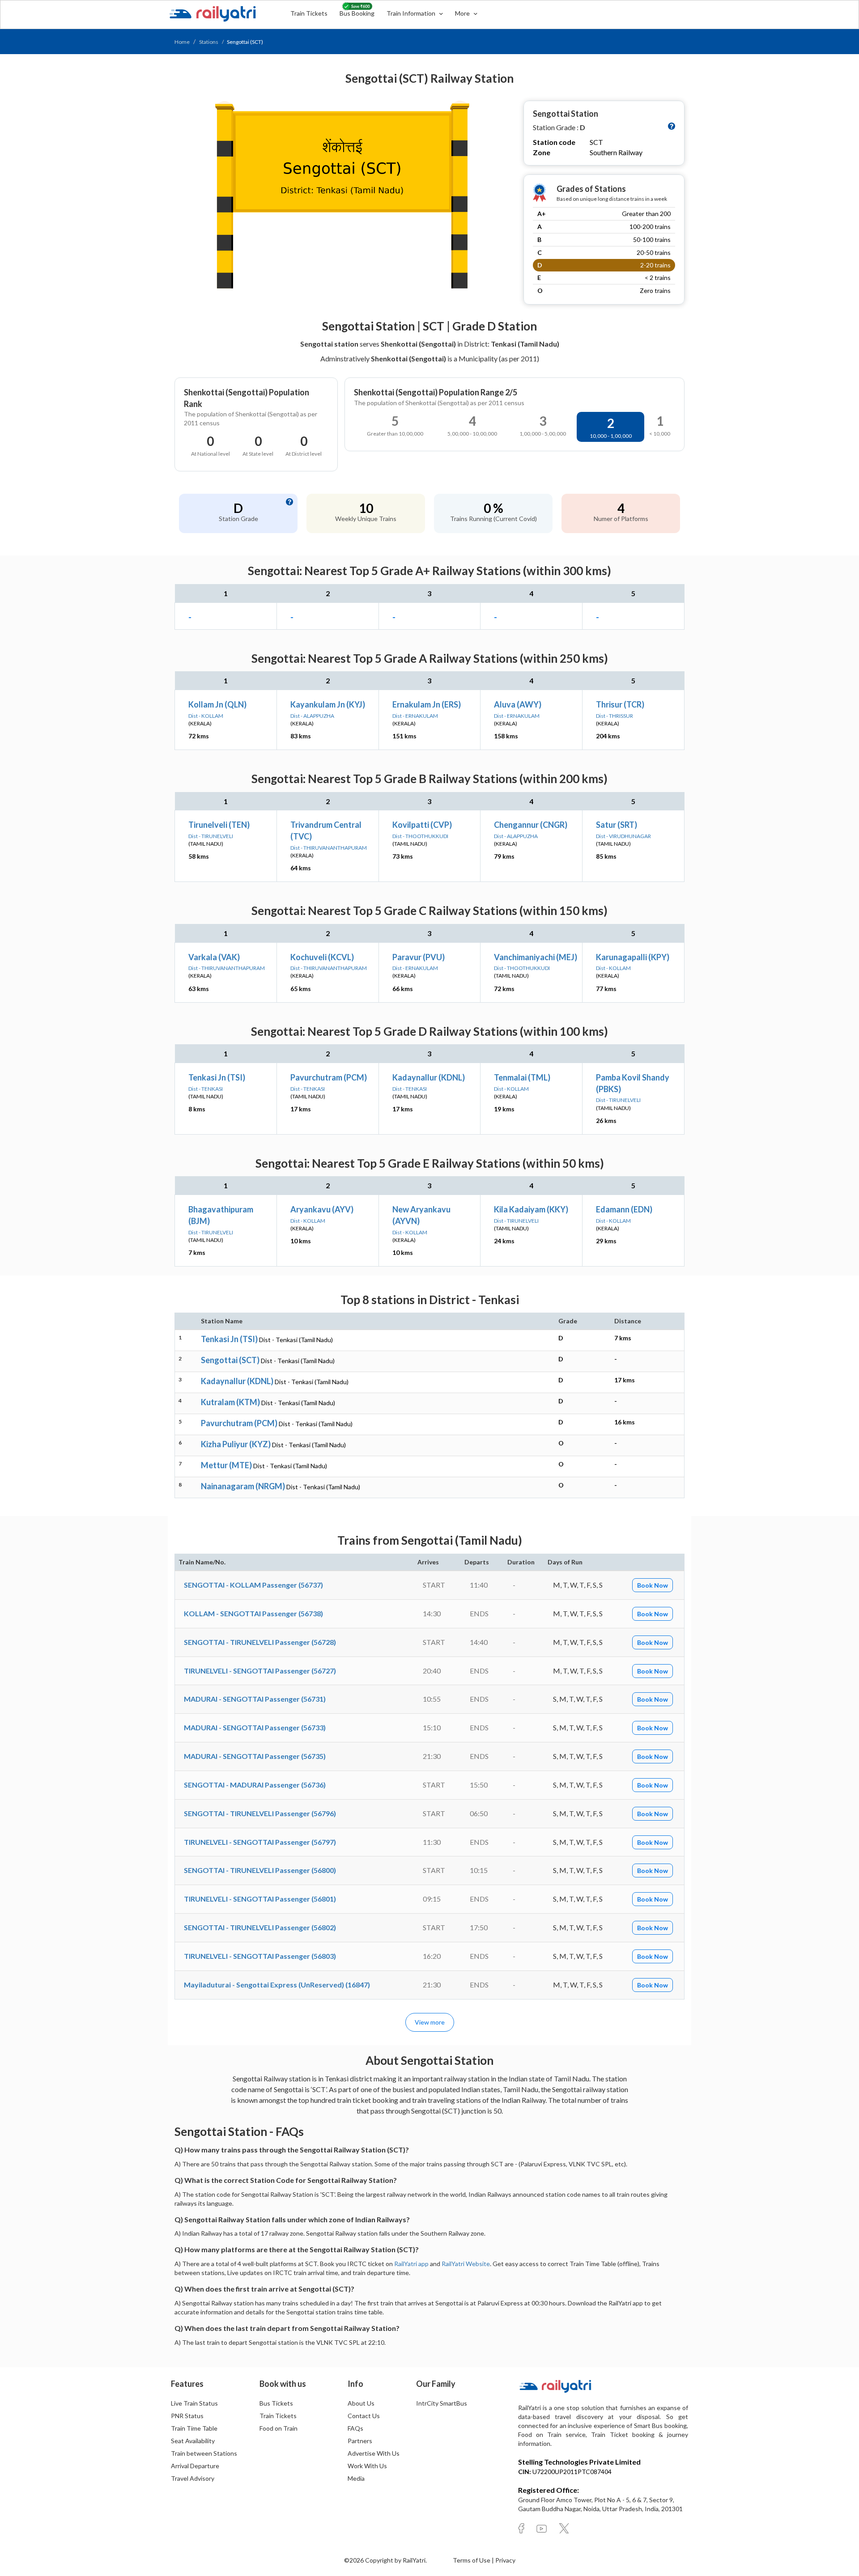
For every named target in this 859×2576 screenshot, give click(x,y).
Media (356, 2478)
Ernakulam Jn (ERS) (427, 704)
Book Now (653, 1585)
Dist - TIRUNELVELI (211, 836)
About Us (361, 2403)
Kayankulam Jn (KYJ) (328, 704)
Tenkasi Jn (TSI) (217, 1077)
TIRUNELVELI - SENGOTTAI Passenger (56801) (260, 1899)
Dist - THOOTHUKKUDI (420, 836)
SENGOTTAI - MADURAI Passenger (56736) (255, 1785)
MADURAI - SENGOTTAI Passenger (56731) (255, 1699)
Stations (209, 42)
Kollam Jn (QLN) (217, 704)
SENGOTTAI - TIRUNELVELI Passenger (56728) (260, 1642)
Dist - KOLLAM (206, 716)
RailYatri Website (466, 2264)
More (463, 13)
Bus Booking (357, 13)
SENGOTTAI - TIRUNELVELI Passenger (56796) (260, 1813)
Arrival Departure (195, 2466)
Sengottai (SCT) (230, 1360)
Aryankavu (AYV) (322, 1209)
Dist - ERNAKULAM (415, 716)
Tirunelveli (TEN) (219, 825)
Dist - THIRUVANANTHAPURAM (329, 848)
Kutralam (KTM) (230, 1402)
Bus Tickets (276, 2403)
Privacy (505, 2560)
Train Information (412, 13)
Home (182, 42)
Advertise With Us (374, 2453)
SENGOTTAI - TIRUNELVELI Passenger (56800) (260, 1870)
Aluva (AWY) (518, 704)
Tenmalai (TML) (522, 1077)
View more (430, 2022)
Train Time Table (194, 2428)
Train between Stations (204, 2453)
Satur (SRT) (617, 825)
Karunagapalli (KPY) (633, 957)
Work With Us (367, 2466)
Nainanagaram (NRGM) (243, 1486)
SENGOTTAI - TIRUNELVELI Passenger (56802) (260, 1927)
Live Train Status (194, 2403)
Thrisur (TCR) (620, 704)
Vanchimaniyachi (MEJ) (536, 957)
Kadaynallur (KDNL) (429, 1077)
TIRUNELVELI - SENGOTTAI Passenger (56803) (260, 1956)
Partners (360, 2441)
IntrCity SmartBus (442, 2403)
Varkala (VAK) (214, 957)
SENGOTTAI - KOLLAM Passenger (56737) (253, 1585)
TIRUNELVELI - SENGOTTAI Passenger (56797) (260, 1842)
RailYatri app (411, 2264)
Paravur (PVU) (419, 957)
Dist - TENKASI (206, 1089)
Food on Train (279, 2428)
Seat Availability (193, 2441)
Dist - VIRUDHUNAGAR (623, 836)
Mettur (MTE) (226, 1465)
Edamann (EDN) (624, 1209)
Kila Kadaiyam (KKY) (531, 1209)
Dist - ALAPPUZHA (312, 716)
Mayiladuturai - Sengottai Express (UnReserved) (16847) (277, 1985)
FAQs (355, 2428)
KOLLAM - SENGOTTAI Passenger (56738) (253, 1613)
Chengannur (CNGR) (531, 825)
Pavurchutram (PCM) (329, 1077)
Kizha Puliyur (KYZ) (236, 1444)
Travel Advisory (193, 2478)
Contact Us (364, 2416)
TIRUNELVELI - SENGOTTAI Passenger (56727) (260, 1671)
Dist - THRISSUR (614, 716)
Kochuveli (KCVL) (322, 957)
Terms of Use (472, 2560)
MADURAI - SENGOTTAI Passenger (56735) (255, 1756)
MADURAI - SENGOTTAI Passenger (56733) (255, 1727)
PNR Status (187, 2416)
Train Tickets (309, 13)
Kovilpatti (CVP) (422, 825)
